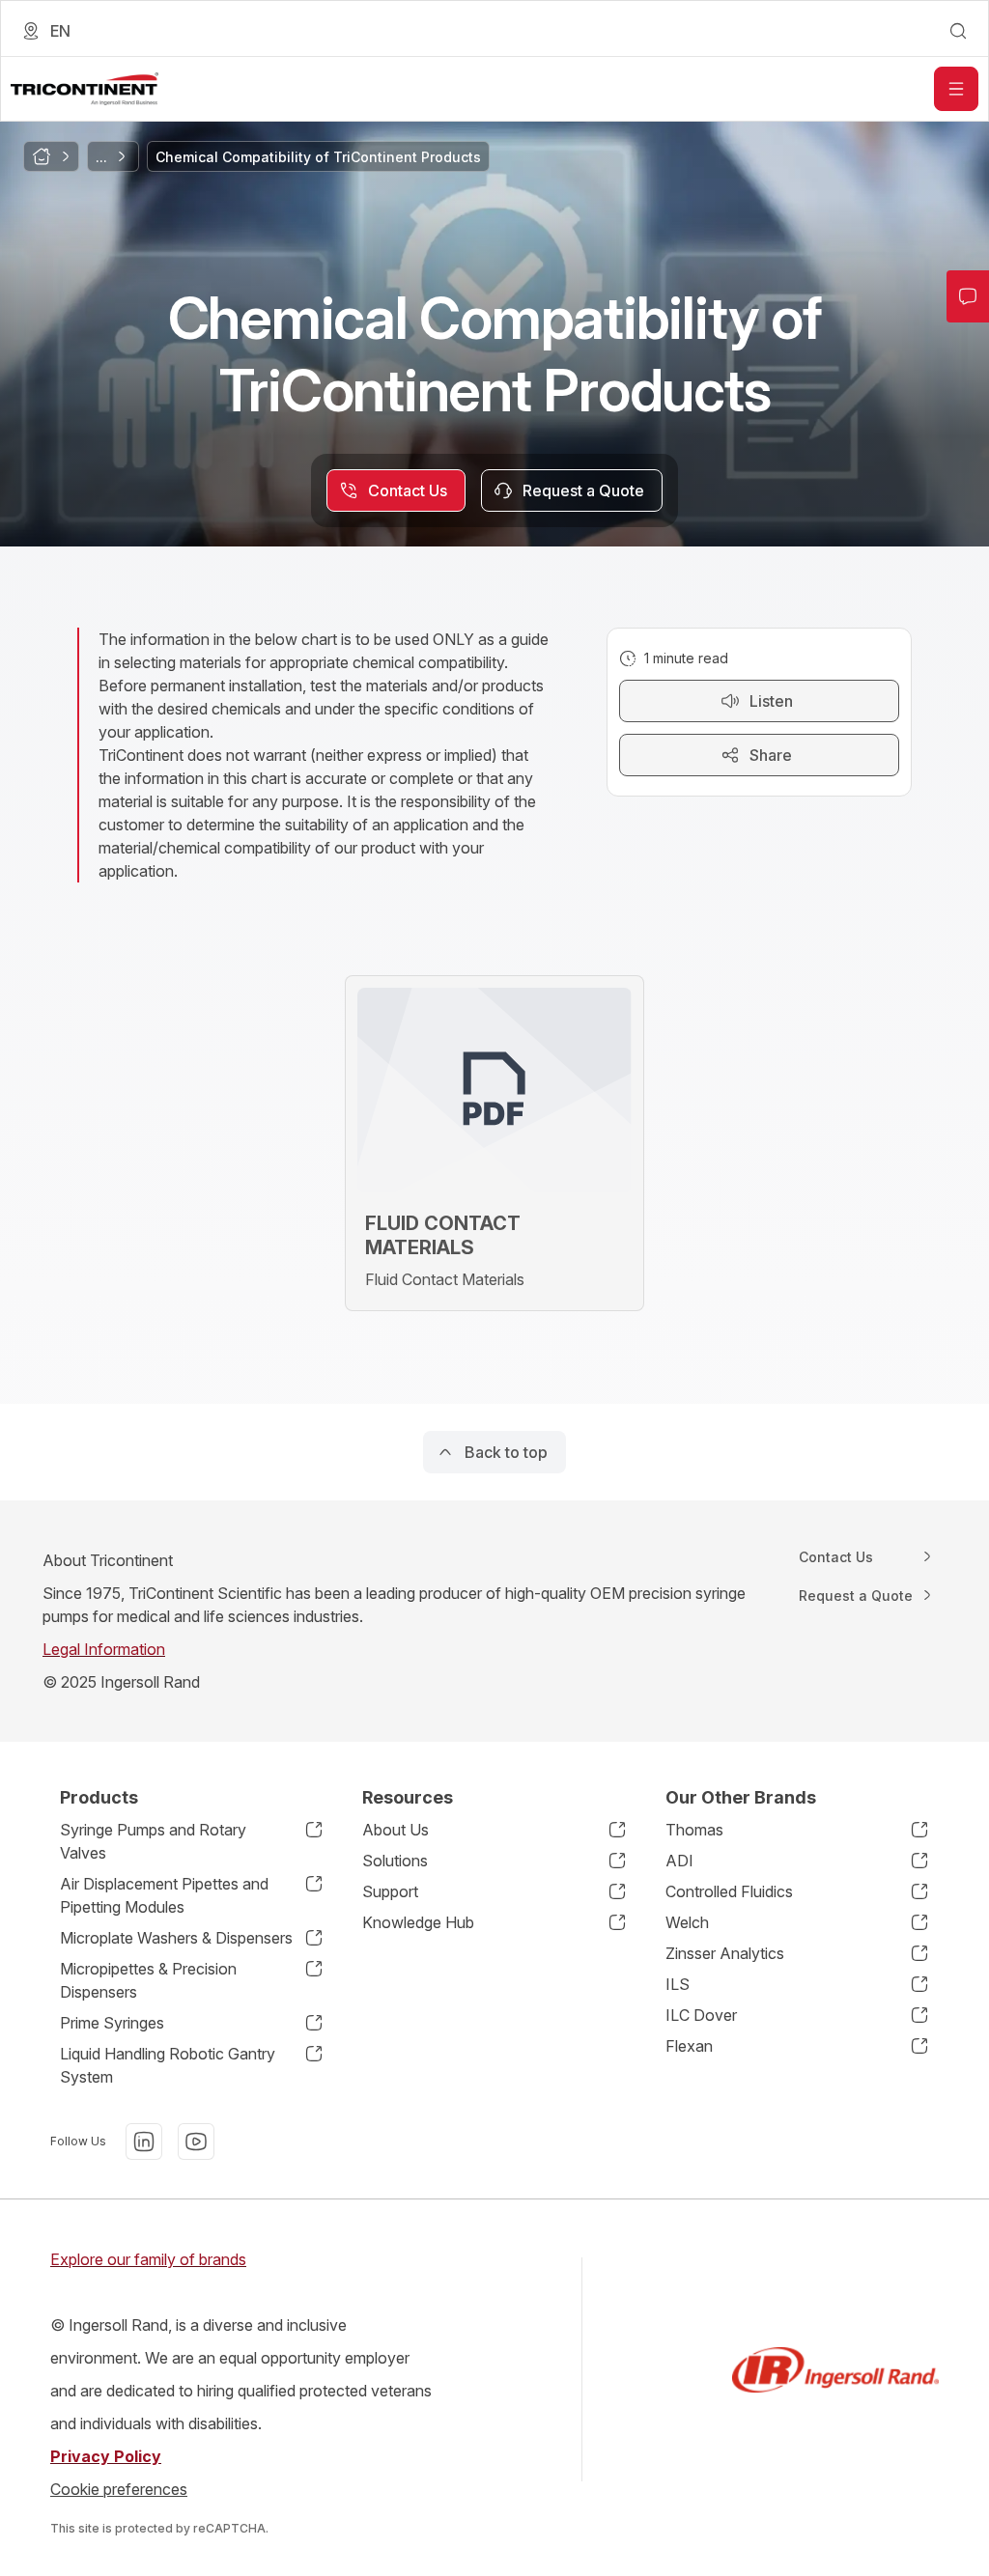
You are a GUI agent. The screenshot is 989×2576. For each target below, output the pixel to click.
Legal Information (104, 1649)
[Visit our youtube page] (196, 2142)
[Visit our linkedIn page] (144, 2142)
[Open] (956, 89)
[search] (958, 31)
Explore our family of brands (148, 2259)
